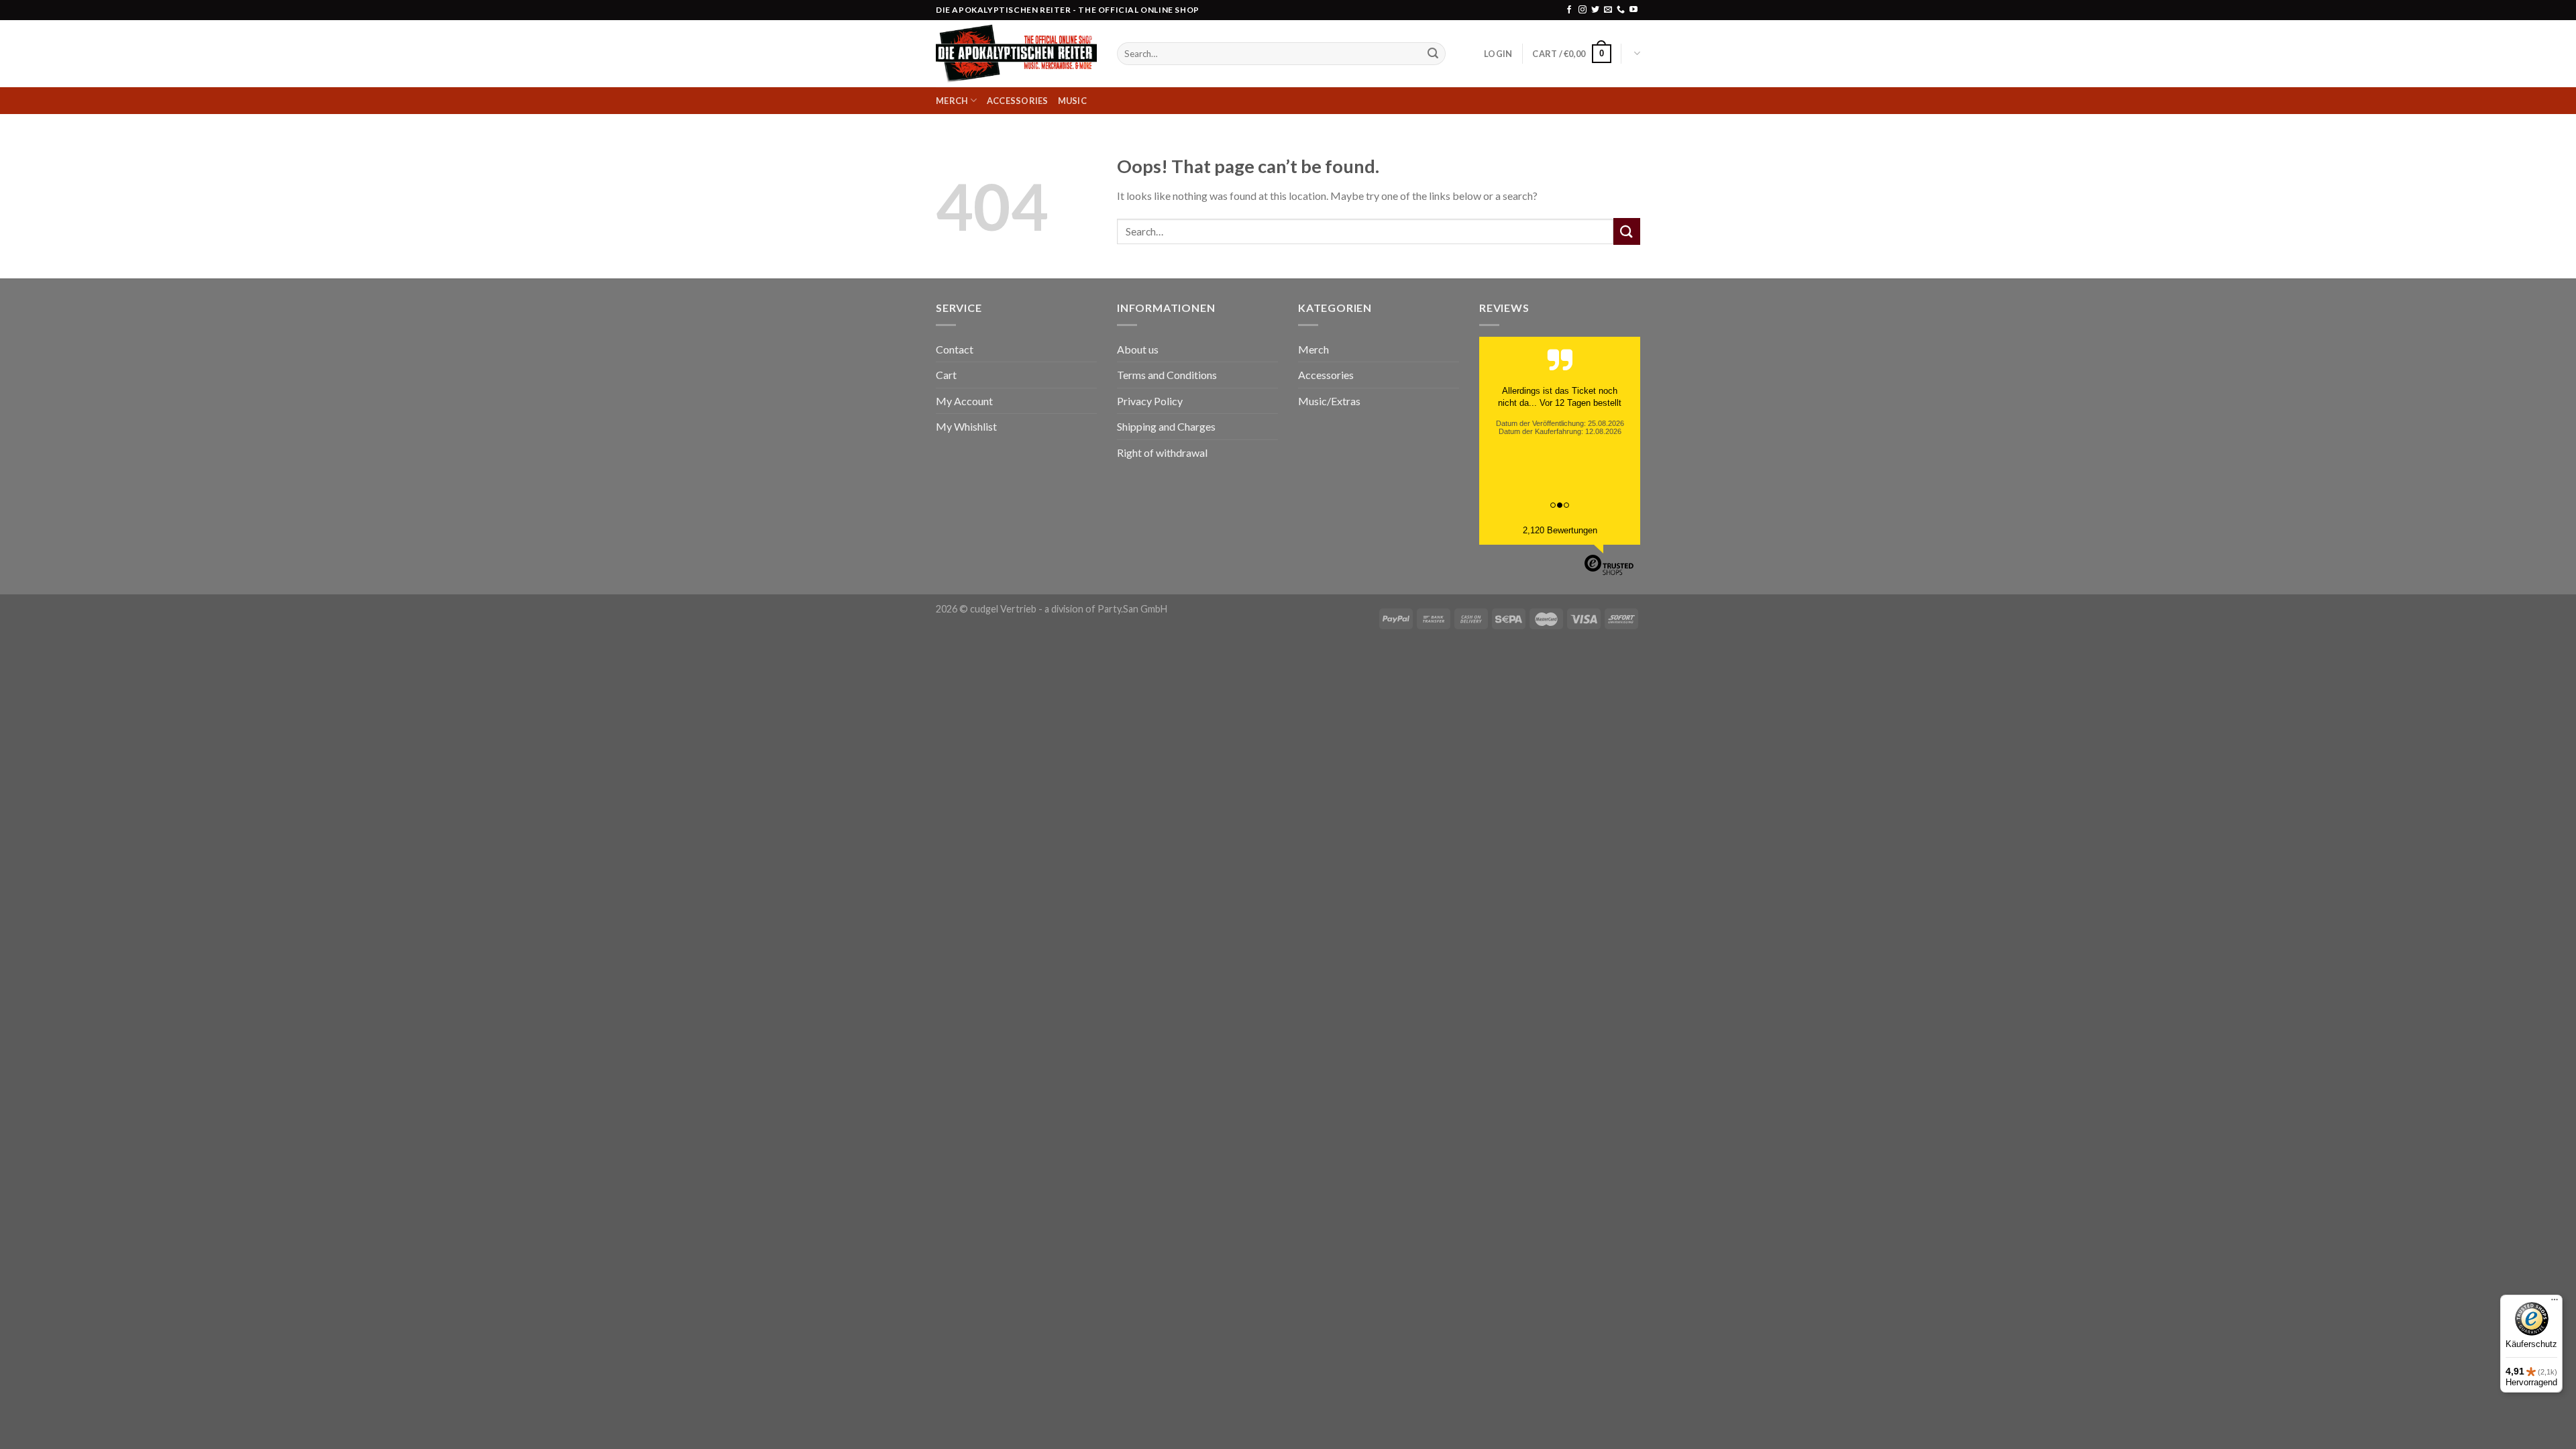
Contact (955, 349)
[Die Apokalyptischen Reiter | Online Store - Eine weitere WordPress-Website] (1016, 54)
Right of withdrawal (1162, 452)
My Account (964, 401)
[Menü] (2555, 1303)
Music (1072, 101)
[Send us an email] (1608, 10)
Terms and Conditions (1167, 375)
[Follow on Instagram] (1582, 10)
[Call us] (1621, 10)
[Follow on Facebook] (1569, 10)
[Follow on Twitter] (1595, 10)
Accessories (1018, 101)
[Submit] (1433, 54)
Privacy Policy (1150, 401)
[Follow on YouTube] (1633, 10)
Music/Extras (1329, 401)
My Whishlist (966, 426)
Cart (946, 375)
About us (1138, 349)
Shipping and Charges (1166, 426)
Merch (952, 101)
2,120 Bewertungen (1560, 530)
